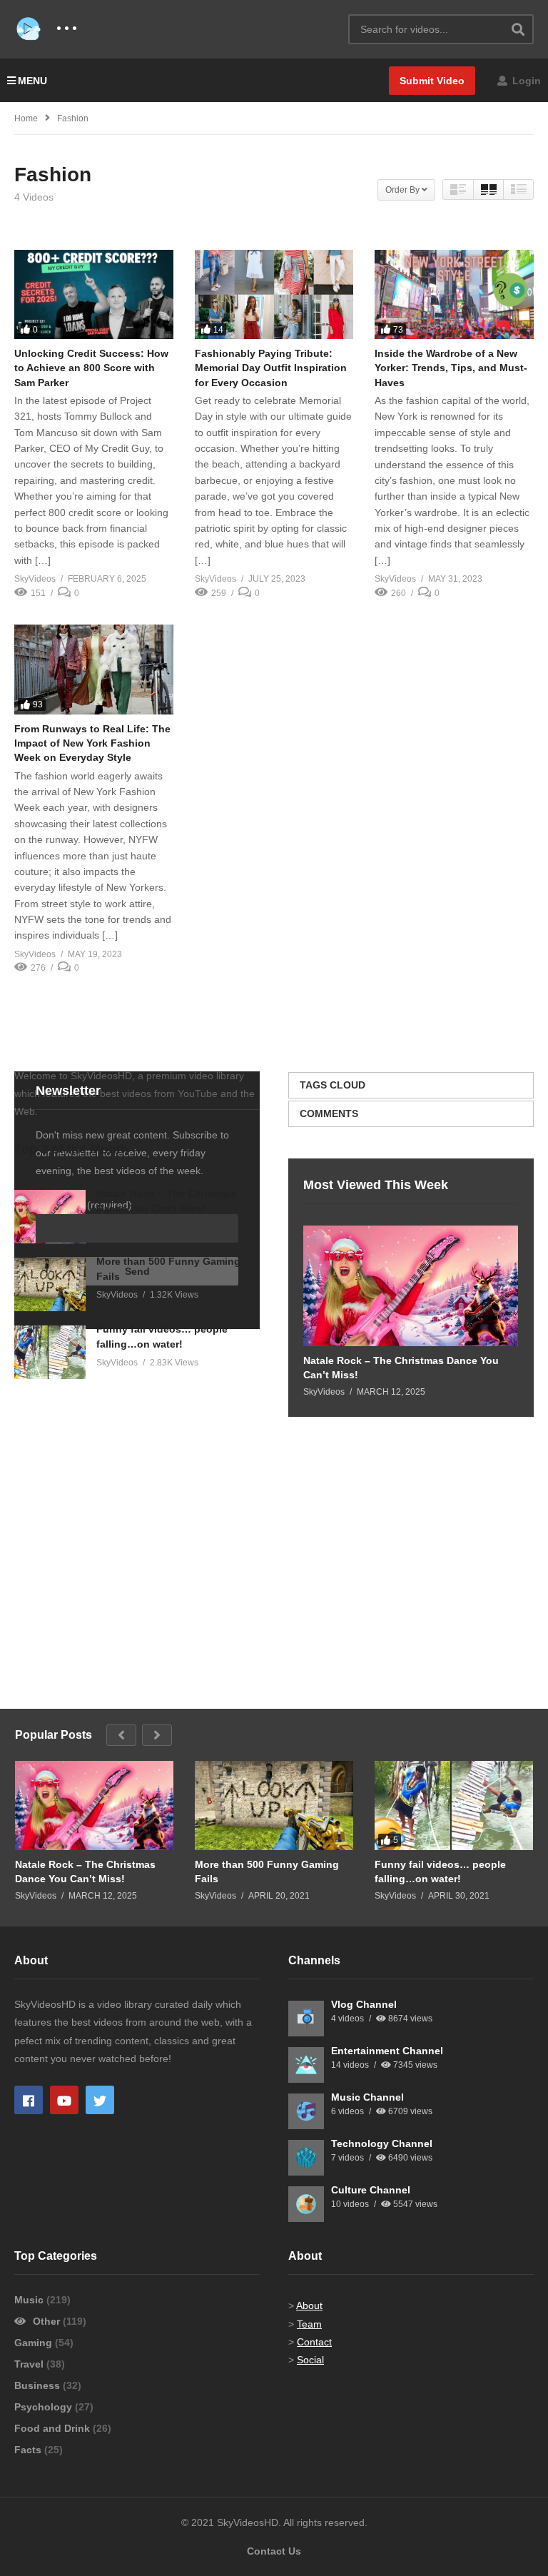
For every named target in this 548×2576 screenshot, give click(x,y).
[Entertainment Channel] (306, 2065)
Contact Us (274, 2551)
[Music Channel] (306, 2111)
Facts (29, 2450)
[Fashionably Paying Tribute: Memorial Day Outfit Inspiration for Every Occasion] (274, 294)
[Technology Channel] (306, 2158)
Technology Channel (382, 2143)
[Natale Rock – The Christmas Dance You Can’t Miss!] (411, 1286)
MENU (32, 81)
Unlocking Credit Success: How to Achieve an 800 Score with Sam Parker (91, 368)
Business (39, 2385)
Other (46, 2321)
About (309, 2305)
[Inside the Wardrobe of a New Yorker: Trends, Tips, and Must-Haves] (454, 294)
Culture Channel (371, 2190)
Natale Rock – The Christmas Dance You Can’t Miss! (401, 1368)
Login (525, 81)
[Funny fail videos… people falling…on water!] (50, 1352)
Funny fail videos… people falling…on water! (440, 1872)
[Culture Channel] (306, 2204)
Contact (314, 2342)
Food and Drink (54, 2428)
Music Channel (367, 2097)
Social (310, 2360)
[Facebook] (29, 2100)
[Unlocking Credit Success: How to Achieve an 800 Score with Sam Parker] (94, 294)
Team (309, 2324)
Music (30, 2300)
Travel (30, 2364)
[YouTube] (64, 2100)
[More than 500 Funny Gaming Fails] (50, 1284)
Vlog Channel (364, 2004)
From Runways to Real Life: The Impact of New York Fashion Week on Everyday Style (92, 743)
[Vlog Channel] (306, 2019)
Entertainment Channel (387, 2051)
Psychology (45, 2407)
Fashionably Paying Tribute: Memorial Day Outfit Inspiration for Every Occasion (271, 368)
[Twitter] (100, 2100)
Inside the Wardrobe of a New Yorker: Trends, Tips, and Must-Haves (451, 368)
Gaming (35, 2343)
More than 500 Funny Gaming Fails (267, 1872)
